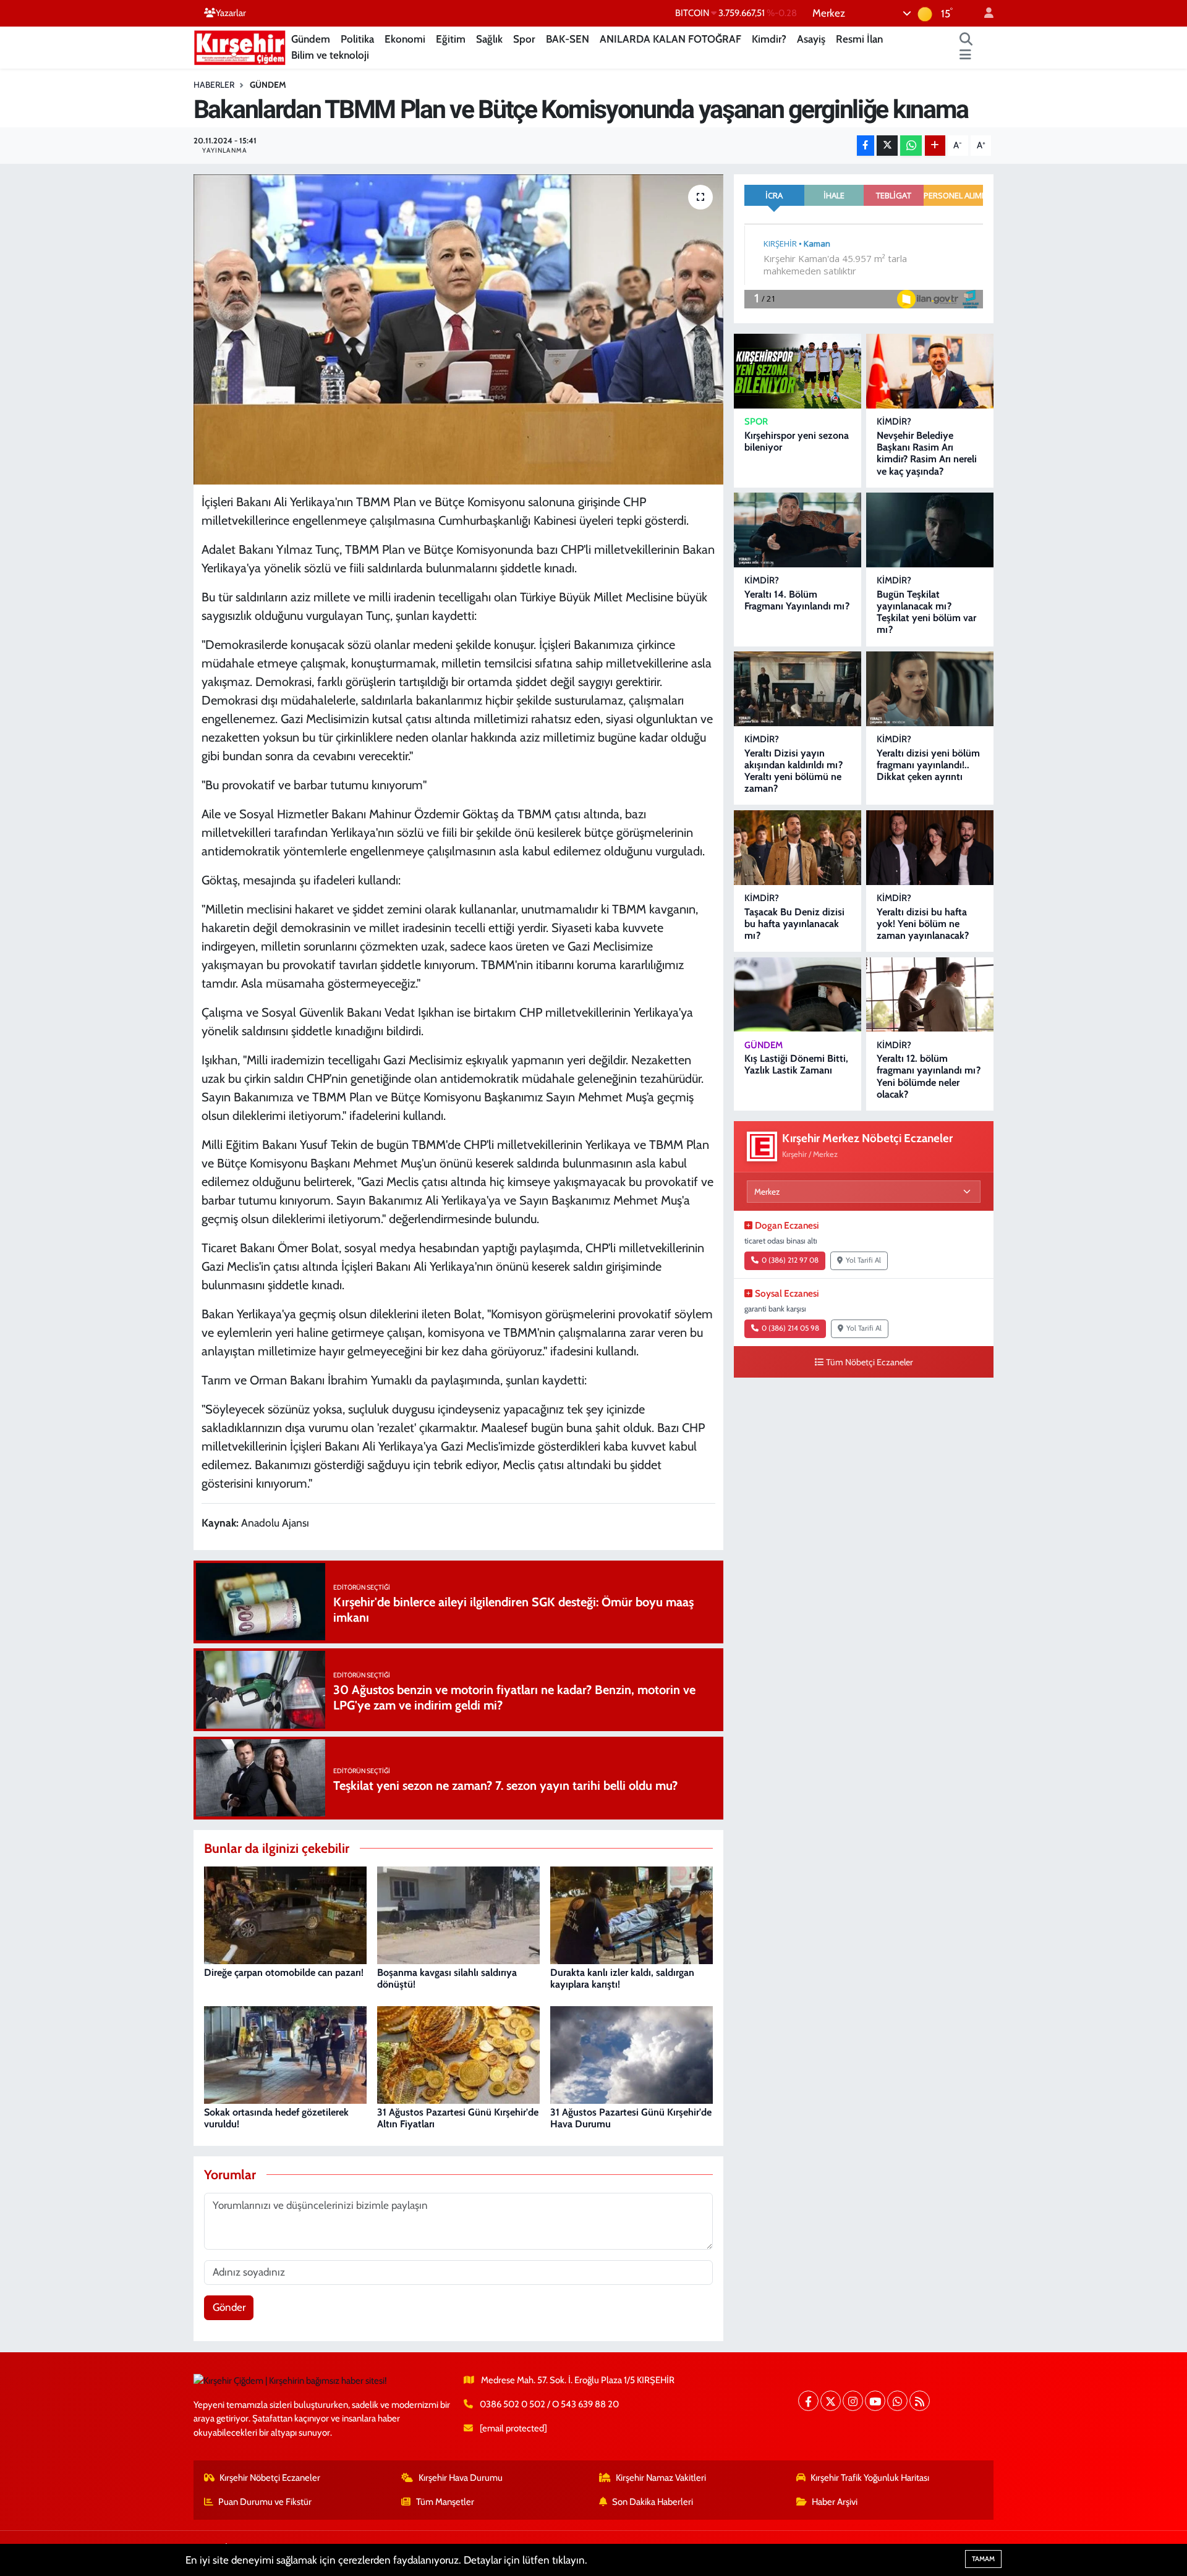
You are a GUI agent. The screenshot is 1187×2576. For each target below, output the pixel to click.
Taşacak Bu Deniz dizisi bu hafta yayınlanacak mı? (794, 924)
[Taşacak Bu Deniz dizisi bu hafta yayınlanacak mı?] (798, 848)
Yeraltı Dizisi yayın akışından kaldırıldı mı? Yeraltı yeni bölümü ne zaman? (793, 771)
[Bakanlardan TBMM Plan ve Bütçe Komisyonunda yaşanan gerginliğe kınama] (458, 329)
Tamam (983, 2559)
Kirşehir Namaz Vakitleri (661, 2478)
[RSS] (920, 2401)
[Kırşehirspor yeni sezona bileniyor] (798, 371)
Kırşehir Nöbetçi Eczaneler (270, 2478)
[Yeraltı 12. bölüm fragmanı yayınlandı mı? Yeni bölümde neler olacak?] (930, 995)
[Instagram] (853, 2401)
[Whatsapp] (897, 2401)
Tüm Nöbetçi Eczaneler (870, 1362)
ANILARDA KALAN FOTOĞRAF (670, 39)
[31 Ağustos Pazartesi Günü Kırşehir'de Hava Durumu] (632, 2054)
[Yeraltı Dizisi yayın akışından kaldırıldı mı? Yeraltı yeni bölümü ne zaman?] (798, 689)
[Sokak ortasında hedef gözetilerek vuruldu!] (285, 2054)
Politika (357, 39)
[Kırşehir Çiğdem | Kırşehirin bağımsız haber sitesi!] (240, 46)
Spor (524, 39)
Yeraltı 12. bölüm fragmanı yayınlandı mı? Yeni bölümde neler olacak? (929, 1076)
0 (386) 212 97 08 (790, 1260)
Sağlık (489, 39)
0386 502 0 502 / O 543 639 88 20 (549, 2404)
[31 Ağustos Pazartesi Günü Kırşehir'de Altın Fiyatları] (458, 2054)
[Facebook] (808, 2401)
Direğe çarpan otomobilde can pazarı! (284, 1972)
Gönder (229, 2307)
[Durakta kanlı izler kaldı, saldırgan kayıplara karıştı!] (632, 1914)
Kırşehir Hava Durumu (461, 2478)
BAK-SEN (568, 39)
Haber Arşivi (835, 2502)
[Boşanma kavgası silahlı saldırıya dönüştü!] (458, 1914)
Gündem (311, 39)
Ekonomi (405, 39)
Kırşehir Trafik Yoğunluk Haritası (870, 2478)
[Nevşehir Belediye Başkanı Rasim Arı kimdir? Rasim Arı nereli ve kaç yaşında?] (930, 371)
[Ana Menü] (965, 56)
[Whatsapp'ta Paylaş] (911, 146)
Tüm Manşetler (445, 2502)
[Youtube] (875, 2401)
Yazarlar (231, 13)
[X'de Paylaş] (887, 146)
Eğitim (451, 39)
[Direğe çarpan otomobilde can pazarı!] (285, 1914)
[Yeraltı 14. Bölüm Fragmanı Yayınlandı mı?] (798, 530)
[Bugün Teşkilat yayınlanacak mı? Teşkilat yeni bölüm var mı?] (930, 530)
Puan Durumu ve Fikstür (265, 2502)
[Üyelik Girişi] (984, 13)
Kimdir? (769, 39)
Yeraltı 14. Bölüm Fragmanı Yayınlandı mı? (797, 600)
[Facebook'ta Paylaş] (866, 146)
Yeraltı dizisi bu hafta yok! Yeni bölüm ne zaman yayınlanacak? (923, 924)
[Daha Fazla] (935, 146)
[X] (831, 2401)
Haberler (214, 85)
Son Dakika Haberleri (653, 2502)
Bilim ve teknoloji (330, 55)
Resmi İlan (859, 39)
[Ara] (966, 40)
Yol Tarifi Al (863, 1260)
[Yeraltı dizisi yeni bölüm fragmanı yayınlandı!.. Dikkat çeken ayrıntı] (930, 689)
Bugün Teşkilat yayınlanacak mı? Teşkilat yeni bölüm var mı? (926, 612)
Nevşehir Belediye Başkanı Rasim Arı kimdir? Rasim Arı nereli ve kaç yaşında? (927, 453)
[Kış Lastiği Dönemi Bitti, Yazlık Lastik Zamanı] (798, 995)
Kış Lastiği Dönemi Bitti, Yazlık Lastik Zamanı (796, 1064)
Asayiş (811, 39)
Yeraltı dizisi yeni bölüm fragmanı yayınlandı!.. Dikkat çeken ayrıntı (928, 765)
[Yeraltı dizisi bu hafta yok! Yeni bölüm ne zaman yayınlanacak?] (930, 848)
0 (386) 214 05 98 (790, 1328)
